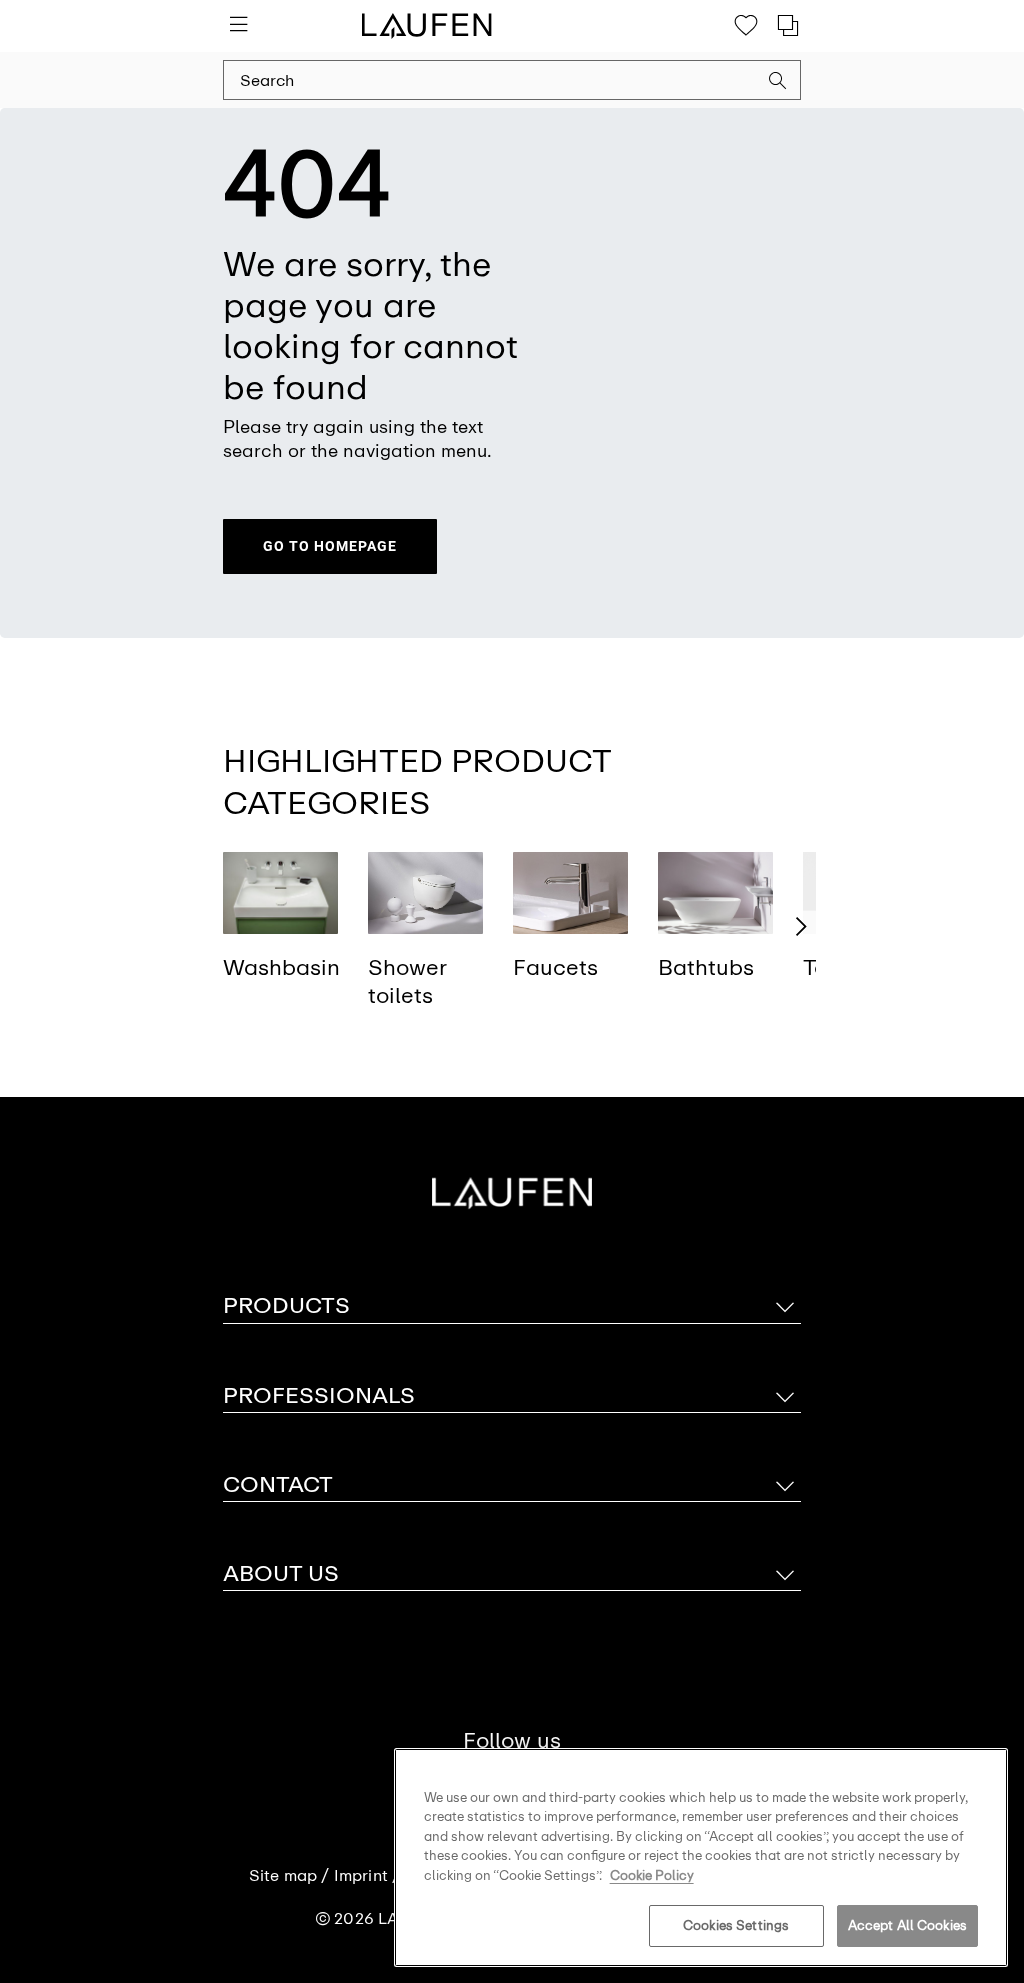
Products (286, 1305)
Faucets (555, 967)
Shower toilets (407, 982)
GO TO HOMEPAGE (330, 546)
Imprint (361, 1876)
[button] (778, 83)
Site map (283, 1876)
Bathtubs (706, 967)
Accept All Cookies (907, 1925)
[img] (280, 892)
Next (801, 927)
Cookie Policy (652, 1875)
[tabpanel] (280, 936)
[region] (701, 1857)
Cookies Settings (736, 1925)
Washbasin (281, 967)
